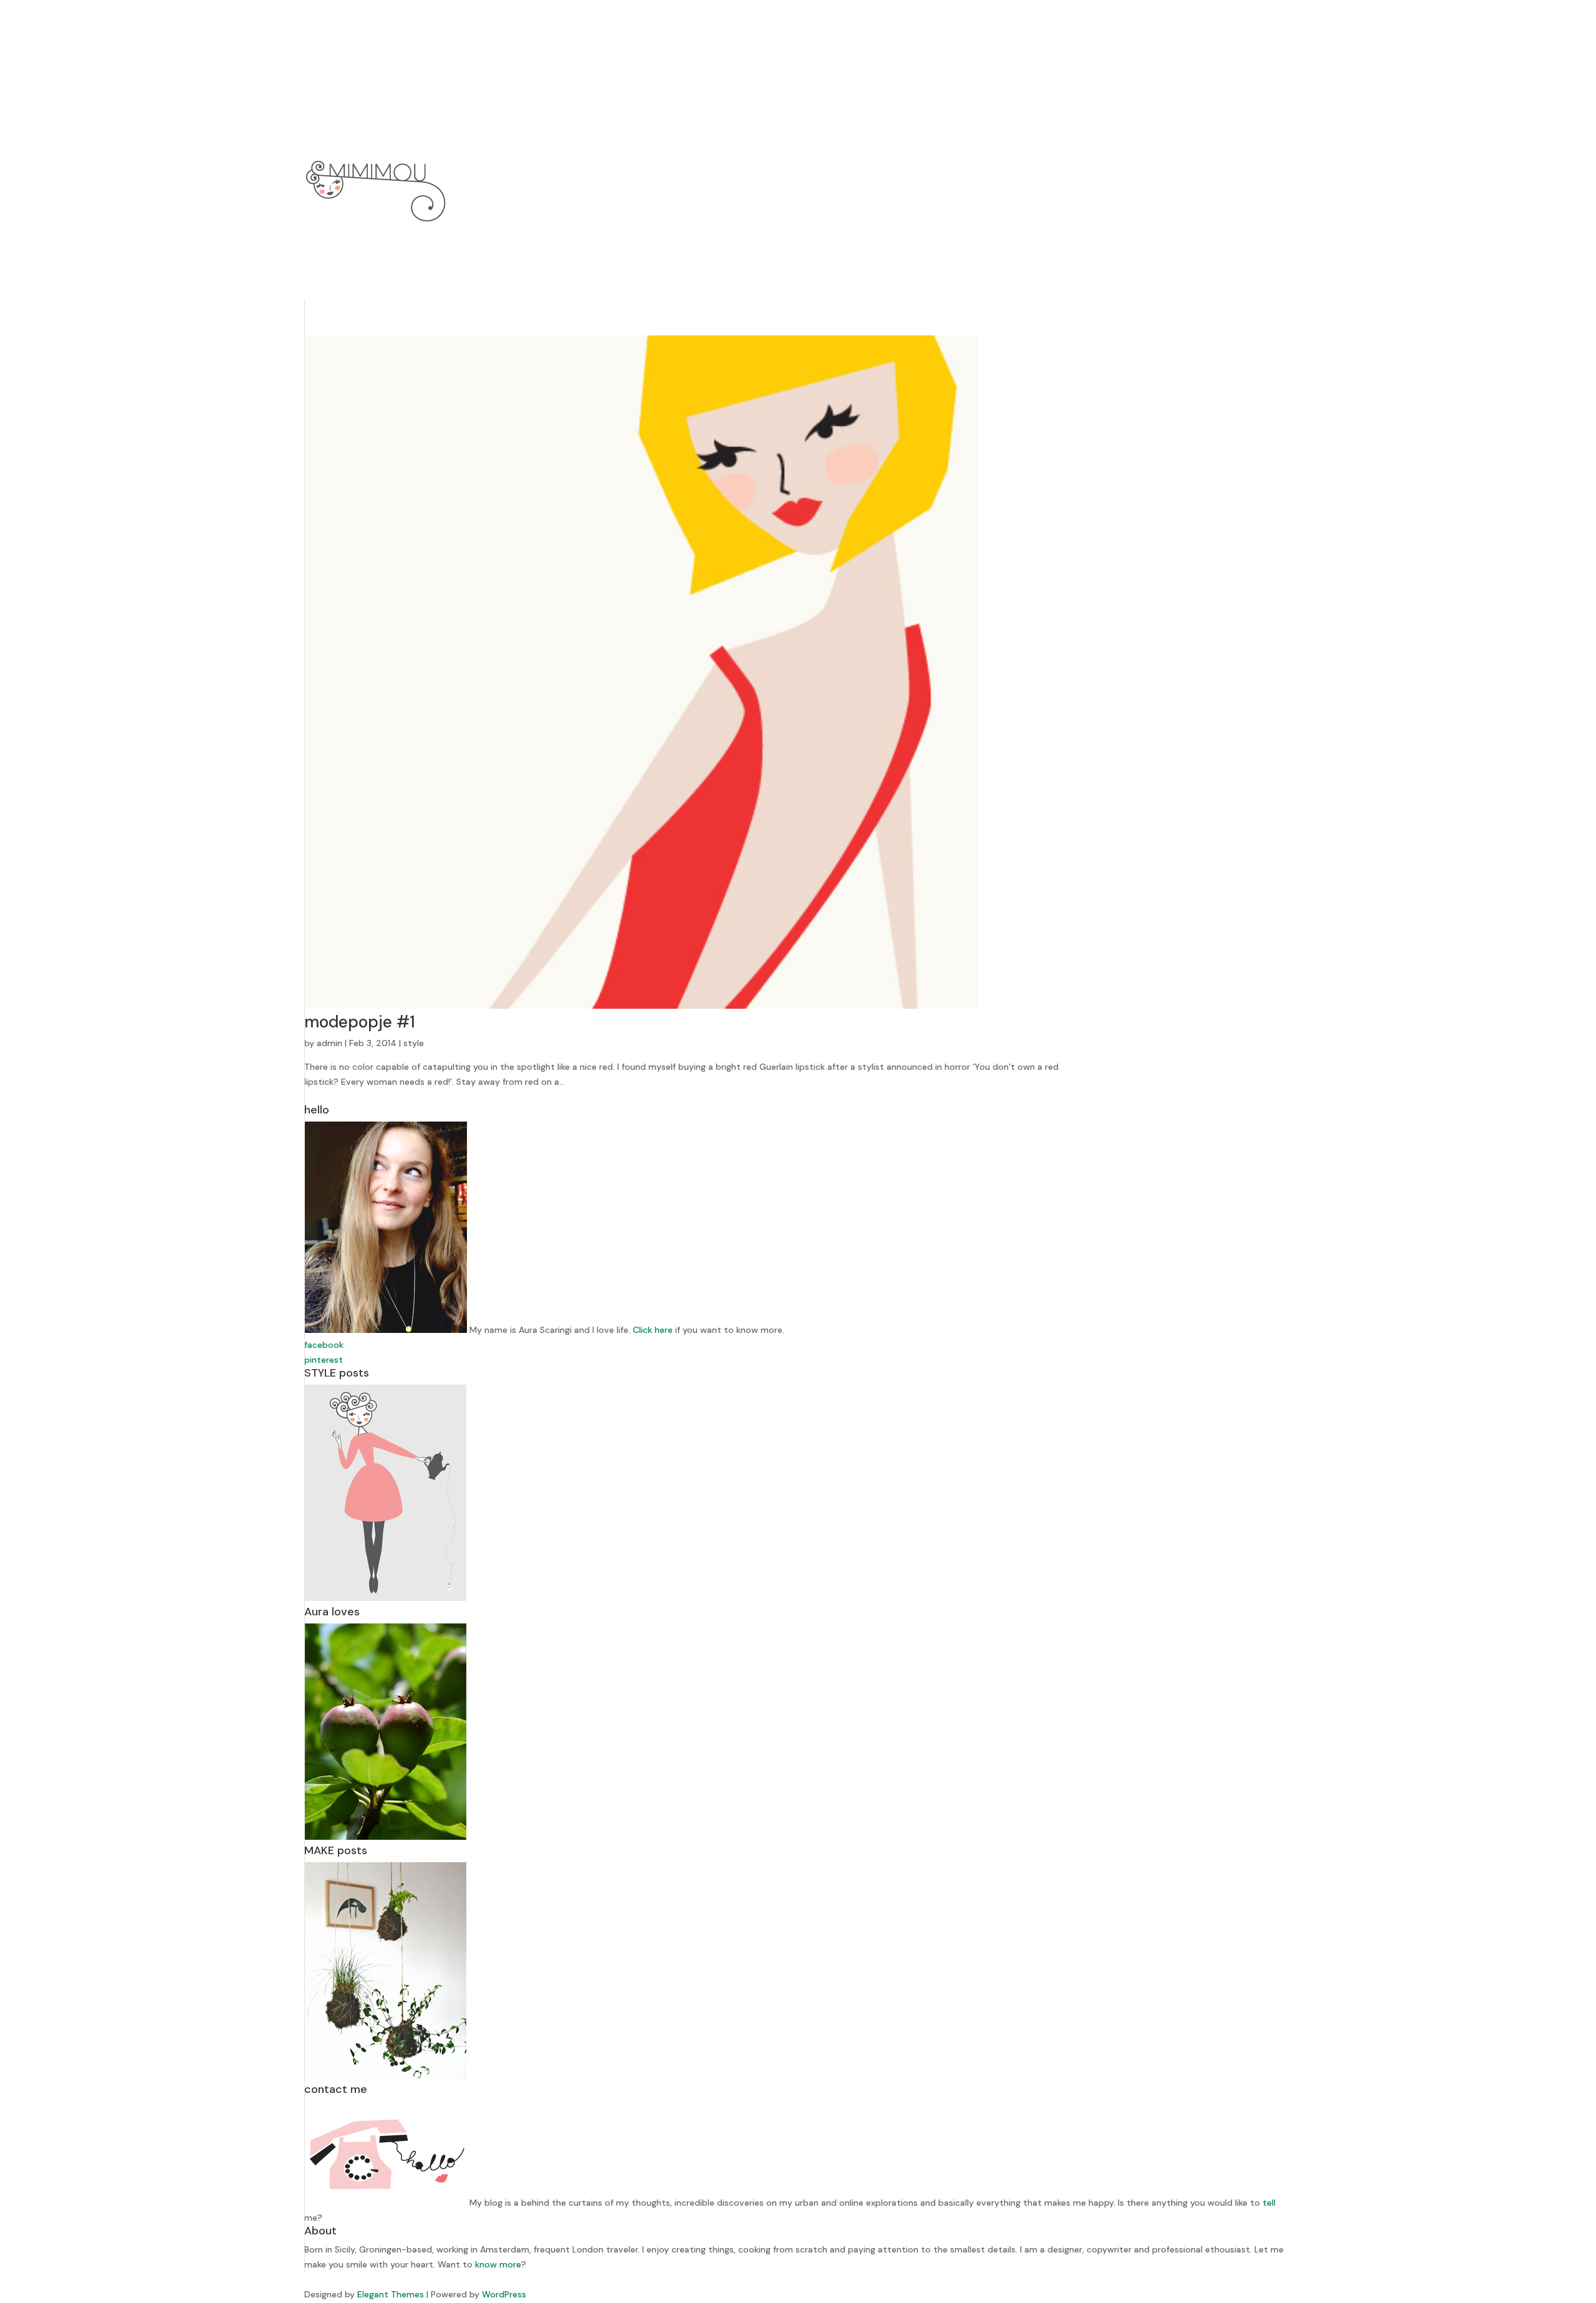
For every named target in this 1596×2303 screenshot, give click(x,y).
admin (329, 1043)
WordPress (504, 2294)
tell (1269, 2203)
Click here (653, 1330)
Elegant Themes (391, 2294)
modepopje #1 (360, 1022)
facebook (324, 1345)
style (414, 1043)
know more (498, 2264)
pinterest (324, 1360)
